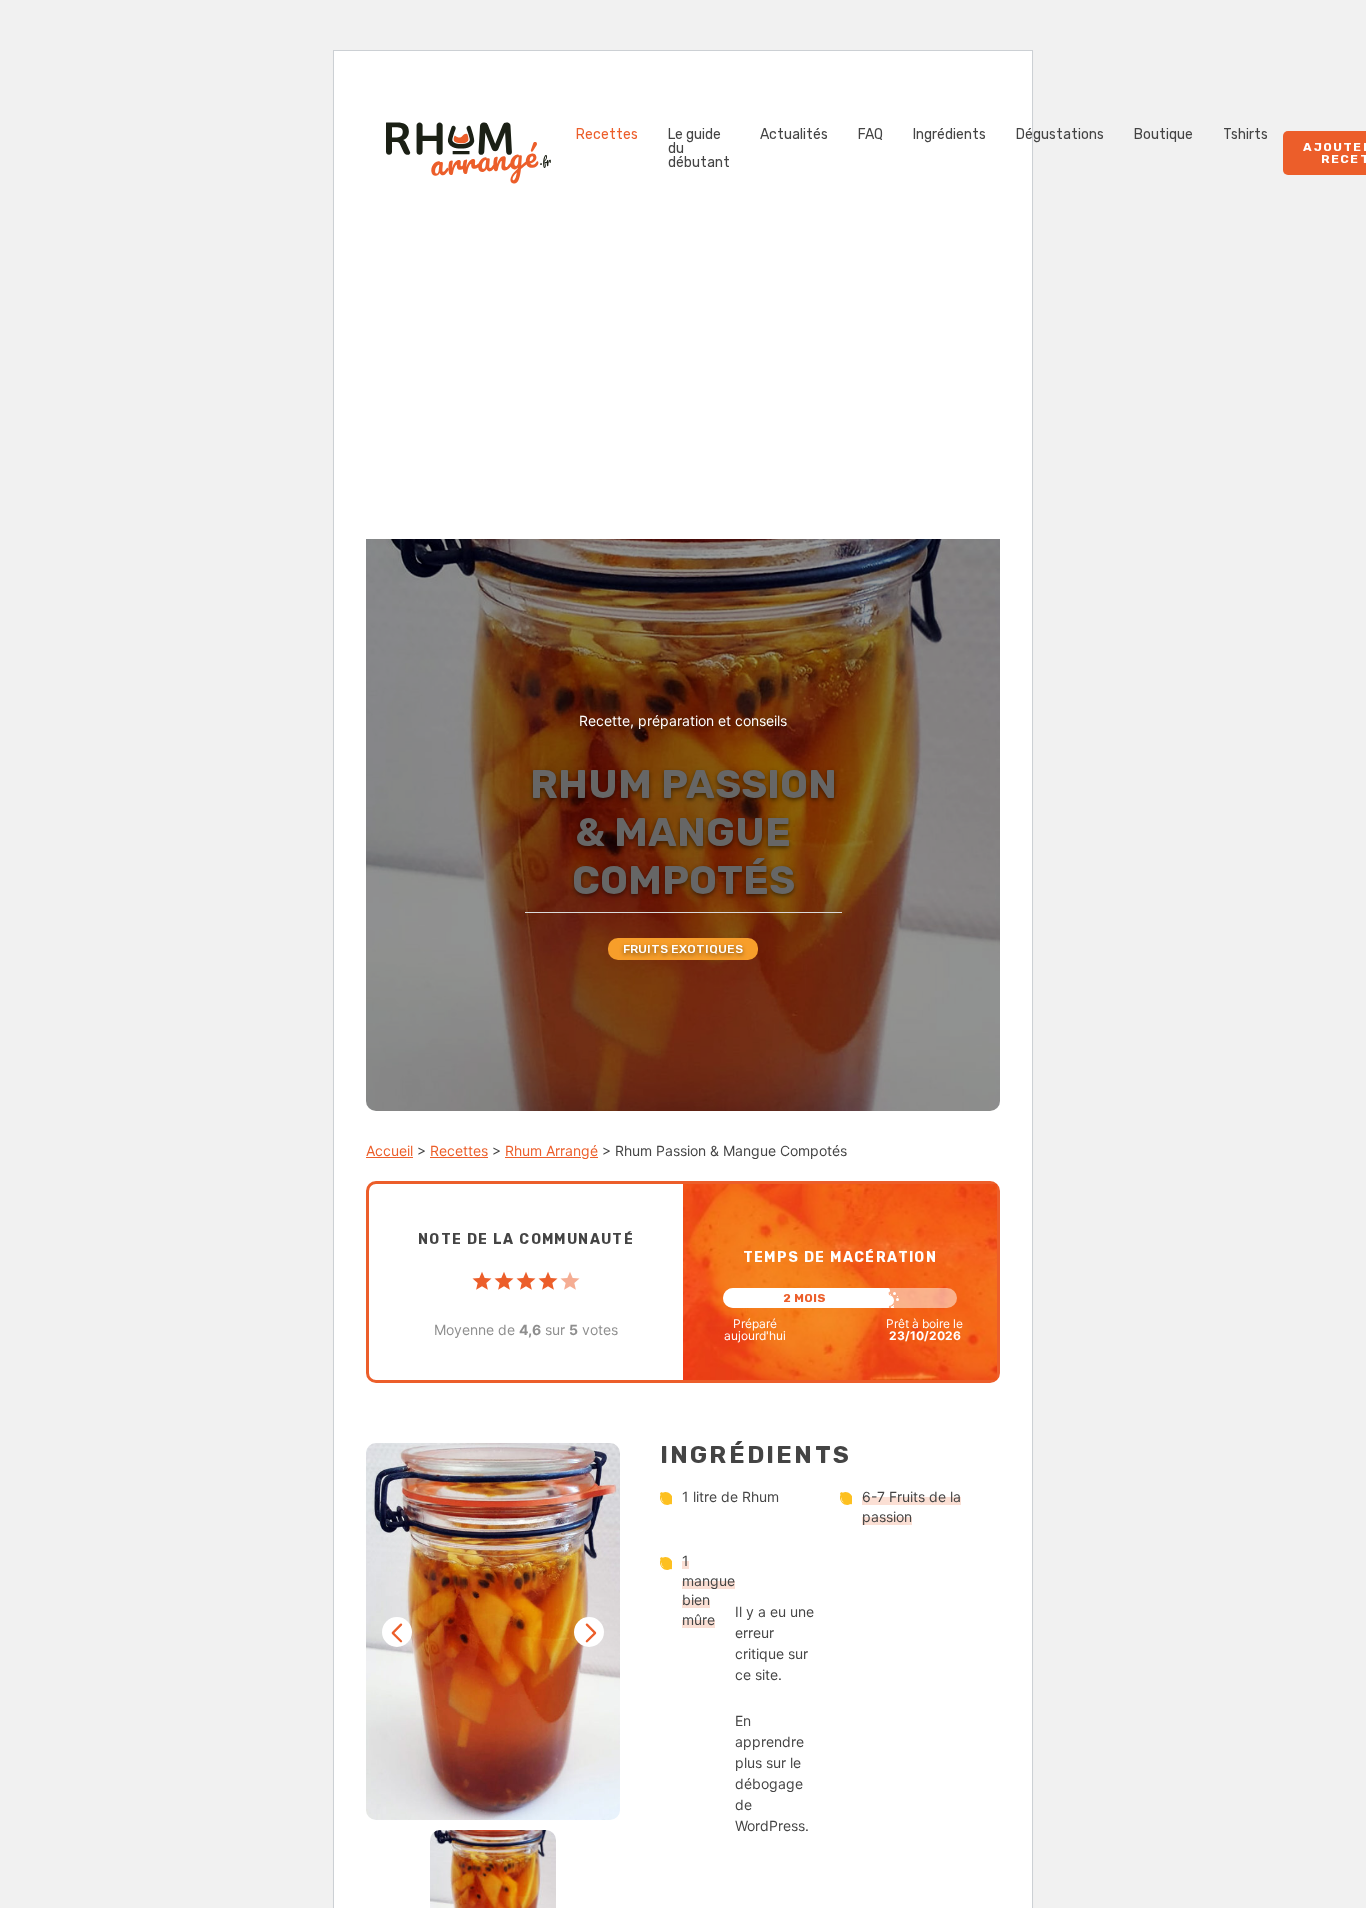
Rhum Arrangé (551, 1150)
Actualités (794, 135)
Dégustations (1060, 135)
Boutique (1163, 135)
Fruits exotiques (683, 949)
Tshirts (1245, 135)
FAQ (870, 135)
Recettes (607, 135)
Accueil (389, 1150)
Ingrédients (949, 135)
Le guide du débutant (699, 149)
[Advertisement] (683, 389)
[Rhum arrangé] (468, 153)
